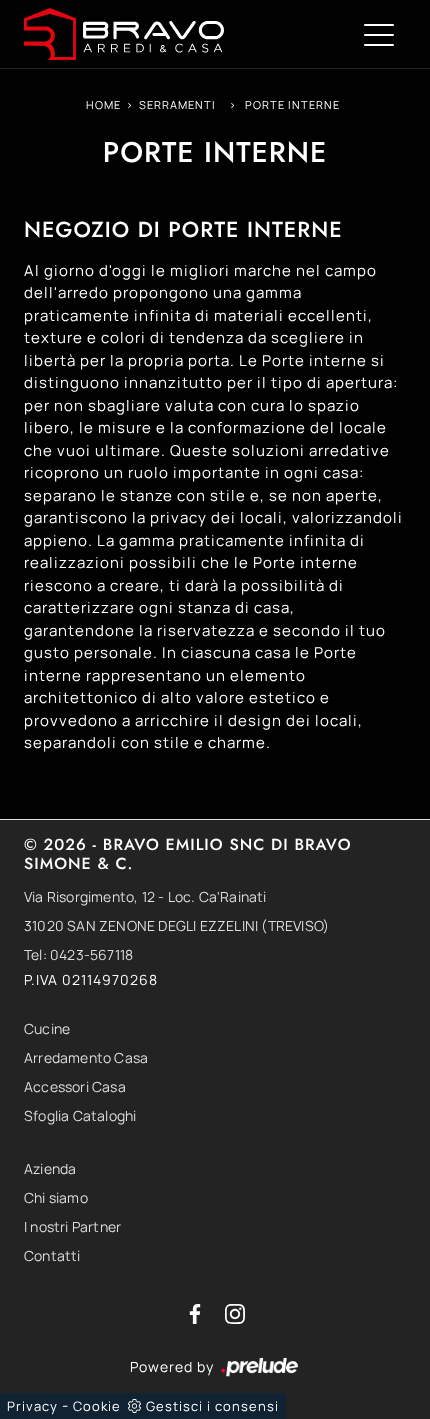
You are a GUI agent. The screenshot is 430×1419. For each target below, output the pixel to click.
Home (103, 104)
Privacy (32, 1406)
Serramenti (177, 104)
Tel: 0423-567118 (78, 954)
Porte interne (292, 104)
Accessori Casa (75, 1086)
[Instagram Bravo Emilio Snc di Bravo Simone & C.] (235, 1312)
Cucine (47, 1028)
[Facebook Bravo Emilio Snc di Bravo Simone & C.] (197, 1312)
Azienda (50, 1168)
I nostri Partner (72, 1226)
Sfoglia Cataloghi (80, 1115)
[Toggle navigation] (379, 34)
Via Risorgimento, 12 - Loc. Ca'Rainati (145, 896)
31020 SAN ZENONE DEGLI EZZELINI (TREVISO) (176, 925)
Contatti (52, 1255)
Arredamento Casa (86, 1057)
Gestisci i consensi (212, 1406)
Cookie (97, 1406)
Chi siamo (56, 1197)
